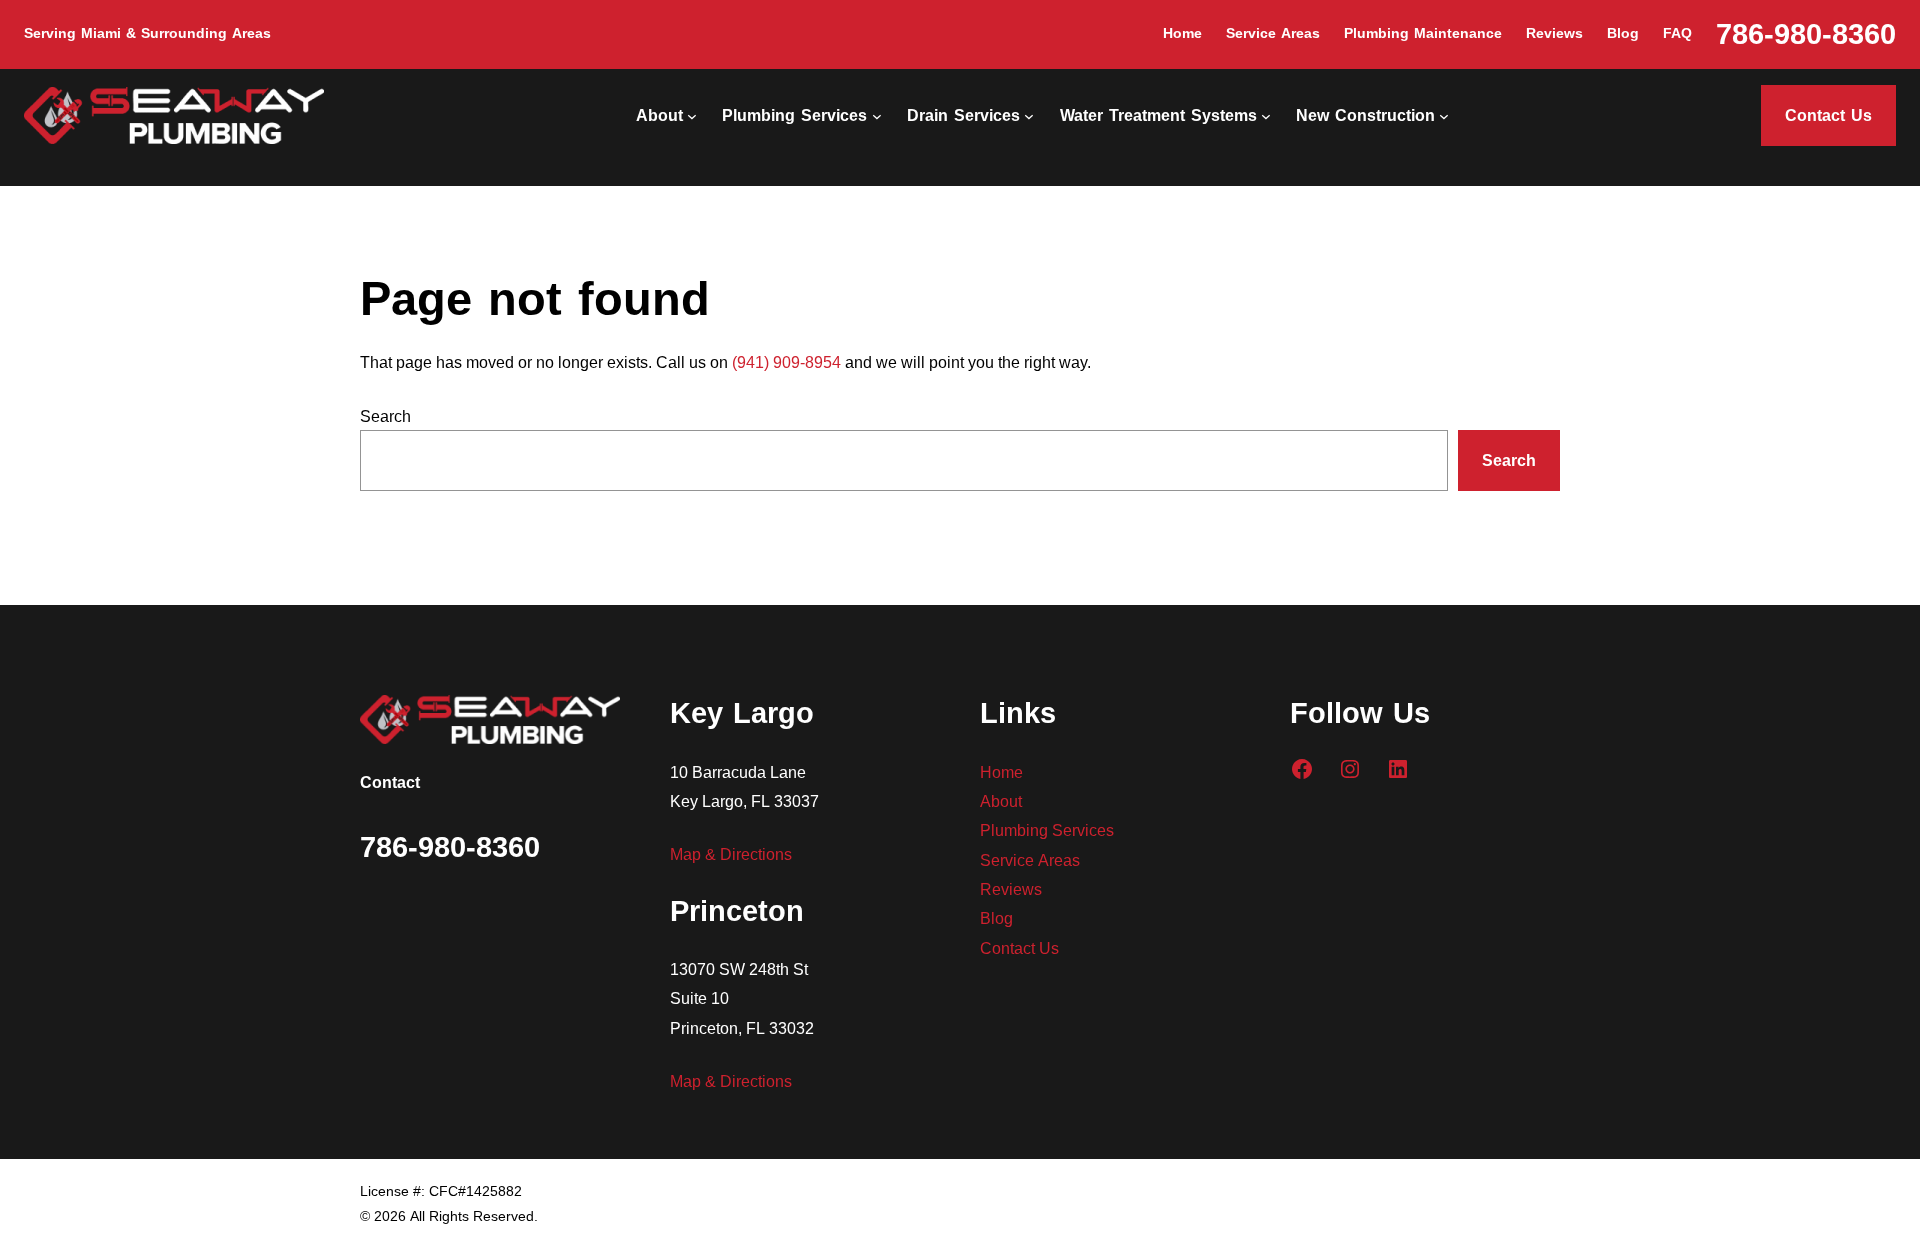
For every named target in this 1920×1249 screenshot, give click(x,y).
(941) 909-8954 (786, 361)
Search (385, 415)
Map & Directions (731, 853)
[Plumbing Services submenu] (877, 116)
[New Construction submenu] (1444, 116)
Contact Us (1828, 115)
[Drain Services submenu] (1029, 116)
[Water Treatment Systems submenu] (1266, 116)
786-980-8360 (1806, 34)
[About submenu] (692, 116)
